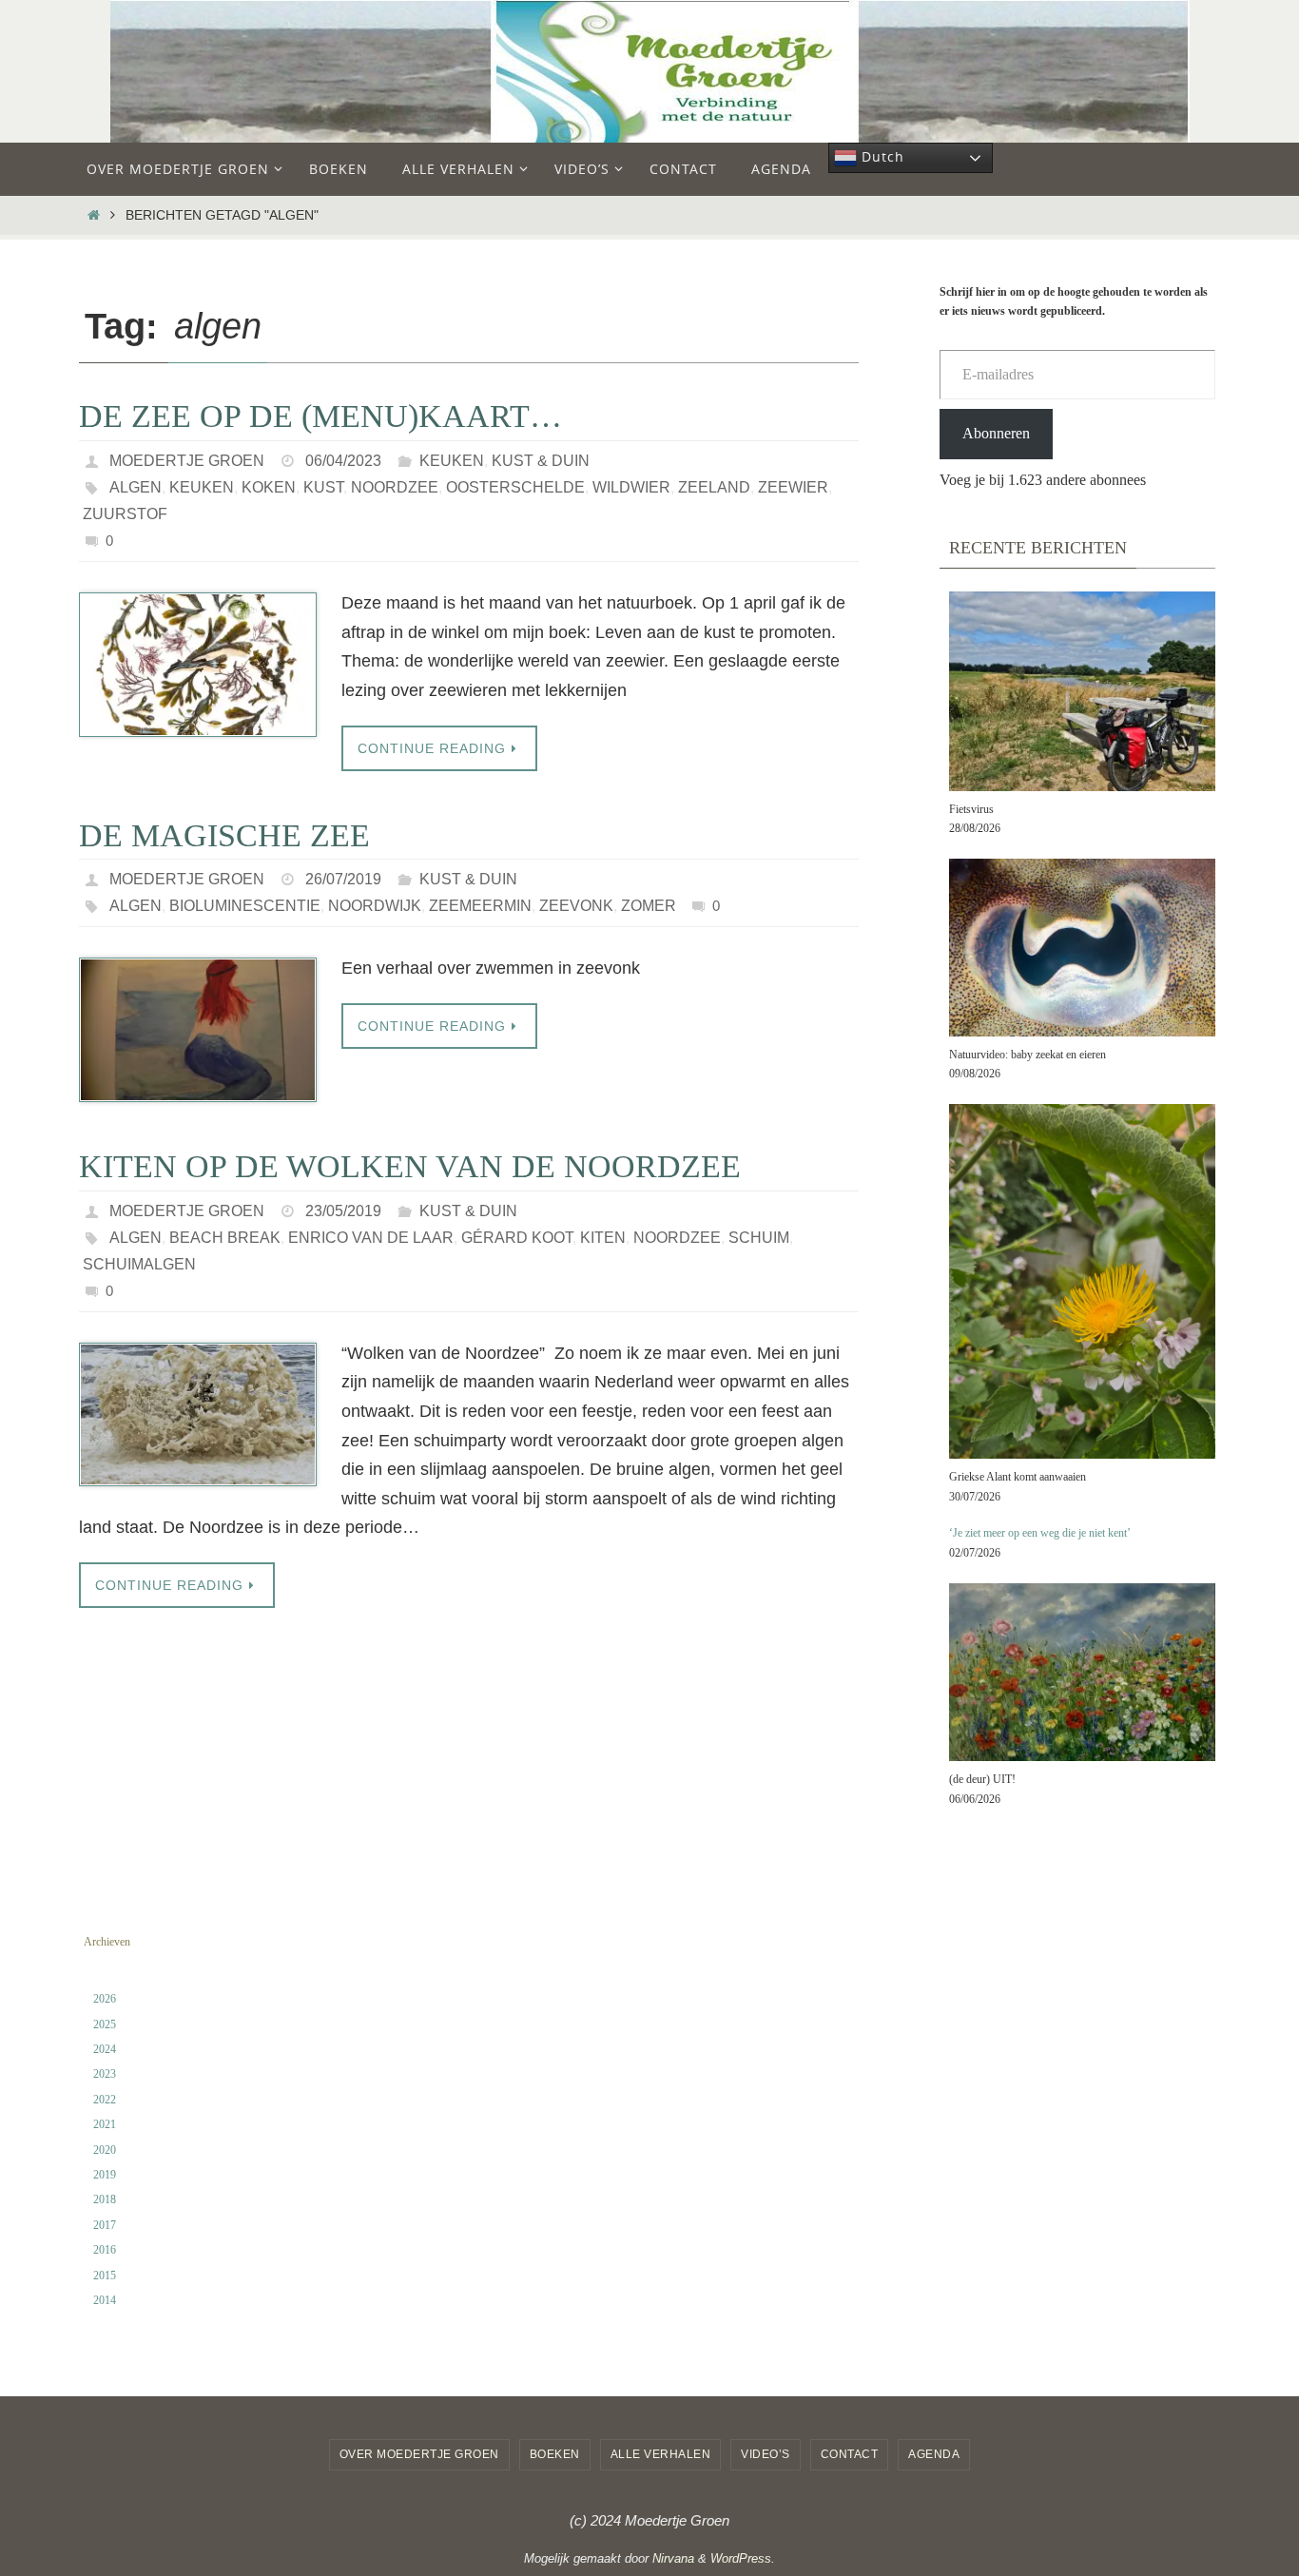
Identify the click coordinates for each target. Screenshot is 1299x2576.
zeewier (793, 487)
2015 (105, 2276)
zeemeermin (480, 906)
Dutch (881, 156)
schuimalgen (139, 1264)
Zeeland (714, 487)
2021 (105, 2124)
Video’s (766, 2454)
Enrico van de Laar (371, 1238)
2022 (105, 2100)
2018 (105, 2199)
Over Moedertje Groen (419, 2454)
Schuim (759, 1238)
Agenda (934, 2454)
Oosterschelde (515, 487)
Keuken (452, 461)
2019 (105, 2175)
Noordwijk (375, 906)
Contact (850, 2454)
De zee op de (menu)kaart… (320, 416)
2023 (105, 2074)
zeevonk (576, 906)
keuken (202, 487)
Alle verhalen (661, 2454)
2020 (105, 2150)
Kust (323, 487)
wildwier (631, 487)
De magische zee (224, 835)
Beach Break (225, 1238)
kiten (603, 1238)
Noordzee (395, 487)
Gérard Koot (517, 1238)
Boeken (555, 2454)
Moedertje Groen (187, 461)
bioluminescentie (245, 906)
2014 (105, 2300)
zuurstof (125, 514)
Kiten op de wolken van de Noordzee (410, 1166)
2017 (105, 2225)
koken (269, 487)
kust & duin (541, 461)
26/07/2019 (343, 879)
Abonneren (996, 433)
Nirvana (673, 2558)
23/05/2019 (343, 1211)
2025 (105, 2024)
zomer (649, 906)
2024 (105, 2049)
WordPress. (743, 2558)
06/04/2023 (343, 461)
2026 (105, 1999)
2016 (105, 2250)
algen (136, 487)
